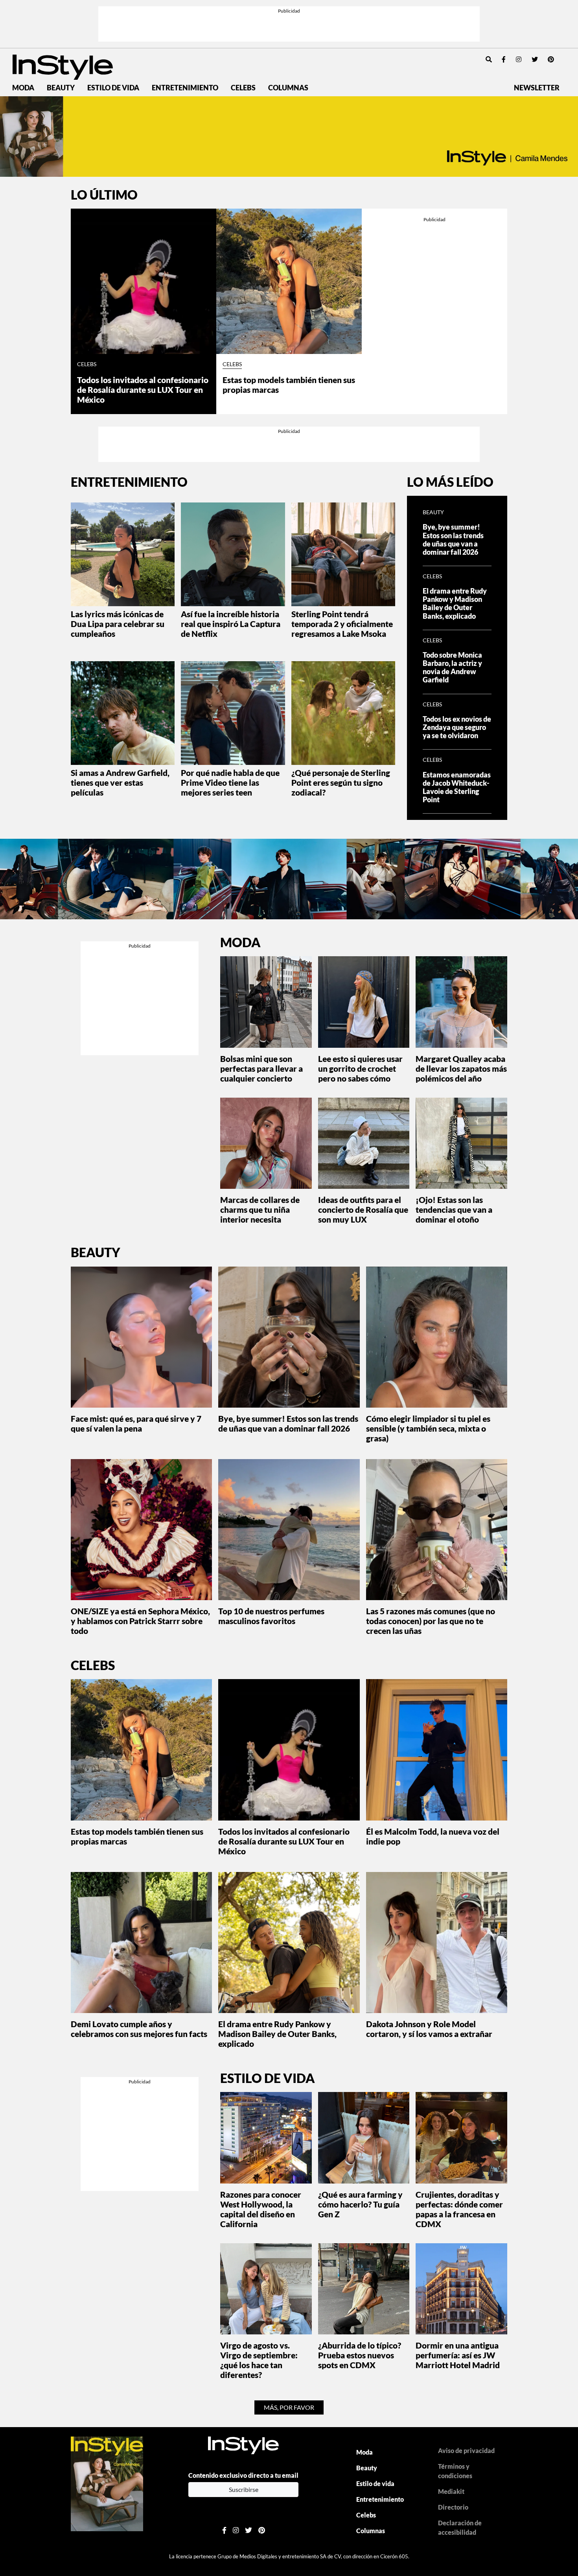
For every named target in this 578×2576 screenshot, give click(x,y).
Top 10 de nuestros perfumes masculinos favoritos (271, 1616)
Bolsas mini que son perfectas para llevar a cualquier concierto (261, 1068)
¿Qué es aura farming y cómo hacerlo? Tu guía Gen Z (360, 2204)
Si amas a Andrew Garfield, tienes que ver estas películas (120, 782)
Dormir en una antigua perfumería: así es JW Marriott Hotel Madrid (458, 2355)
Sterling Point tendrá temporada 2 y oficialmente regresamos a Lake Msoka (342, 624)
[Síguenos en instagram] (519, 59)
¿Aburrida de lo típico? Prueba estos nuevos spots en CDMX (360, 2355)
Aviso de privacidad (466, 2450)
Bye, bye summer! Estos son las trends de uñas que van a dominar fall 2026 (453, 539)
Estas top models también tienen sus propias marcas (289, 385)
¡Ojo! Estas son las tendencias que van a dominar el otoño (454, 1209)
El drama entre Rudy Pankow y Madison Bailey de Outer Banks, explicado (455, 603)
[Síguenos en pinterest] (551, 59)
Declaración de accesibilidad (460, 2527)
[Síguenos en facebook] (504, 59)
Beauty (61, 88)
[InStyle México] (63, 66)
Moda (23, 88)
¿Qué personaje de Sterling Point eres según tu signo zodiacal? (341, 782)
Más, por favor (289, 2407)
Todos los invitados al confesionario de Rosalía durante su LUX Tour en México (143, 390)
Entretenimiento (185, 88)
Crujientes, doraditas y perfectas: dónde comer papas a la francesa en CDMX (459, 2209)
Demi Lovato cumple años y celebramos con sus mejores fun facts (139, 2029)
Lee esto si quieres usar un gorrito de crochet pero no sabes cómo (360, 1068)
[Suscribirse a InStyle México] (107, 2483)
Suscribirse (244, 2489)
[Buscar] (489, 59)
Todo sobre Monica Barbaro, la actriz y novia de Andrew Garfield (452, 667)
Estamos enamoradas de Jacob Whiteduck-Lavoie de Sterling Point (457, 787)
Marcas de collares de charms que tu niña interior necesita (260, 1209)
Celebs (243, 88)
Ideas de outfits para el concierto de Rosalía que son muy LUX (363, 1209)
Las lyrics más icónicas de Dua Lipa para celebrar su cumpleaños (118, 624)
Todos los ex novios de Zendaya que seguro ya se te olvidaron (457, 727)
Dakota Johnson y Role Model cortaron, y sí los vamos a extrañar (429, 2029)
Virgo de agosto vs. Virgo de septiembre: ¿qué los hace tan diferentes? (259, 2360)
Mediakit (451, 2491)
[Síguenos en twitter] (535, 59)
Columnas (288, 88)
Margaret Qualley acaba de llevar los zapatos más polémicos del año (461, 1068)
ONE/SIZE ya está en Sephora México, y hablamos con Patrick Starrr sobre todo (140, 1621)
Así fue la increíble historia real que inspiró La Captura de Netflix (231, 624)
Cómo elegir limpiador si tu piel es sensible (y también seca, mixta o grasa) (428, 1428)
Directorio (453, 2507)
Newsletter (537, 88)
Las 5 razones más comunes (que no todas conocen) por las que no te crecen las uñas (431, 1621)
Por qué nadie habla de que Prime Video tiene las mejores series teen (230, 782)
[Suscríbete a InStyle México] (289, 137)
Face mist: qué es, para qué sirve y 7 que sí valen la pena (136, 1423)
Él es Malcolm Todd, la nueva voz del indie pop (433, 1836)
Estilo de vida (113, 88)
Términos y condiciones (455, 2471)
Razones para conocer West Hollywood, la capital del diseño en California (261, 2209)
